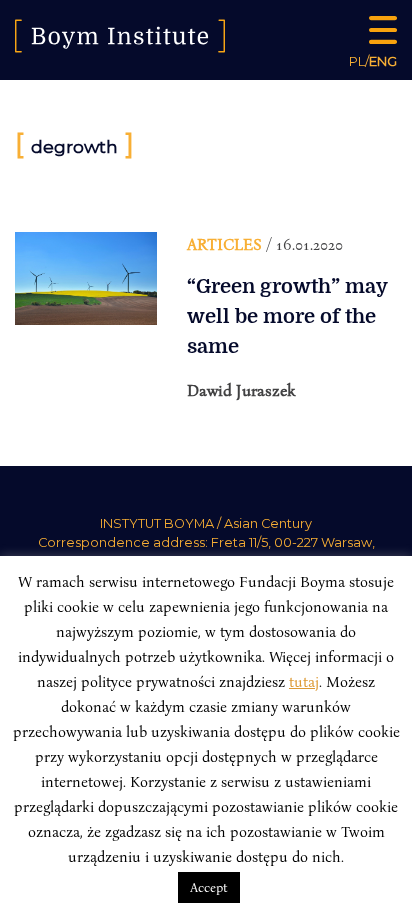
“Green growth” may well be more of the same (287, 316)
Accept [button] (209, 887)
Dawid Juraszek (241, 390)
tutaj (304, 681)
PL (357, 61)
